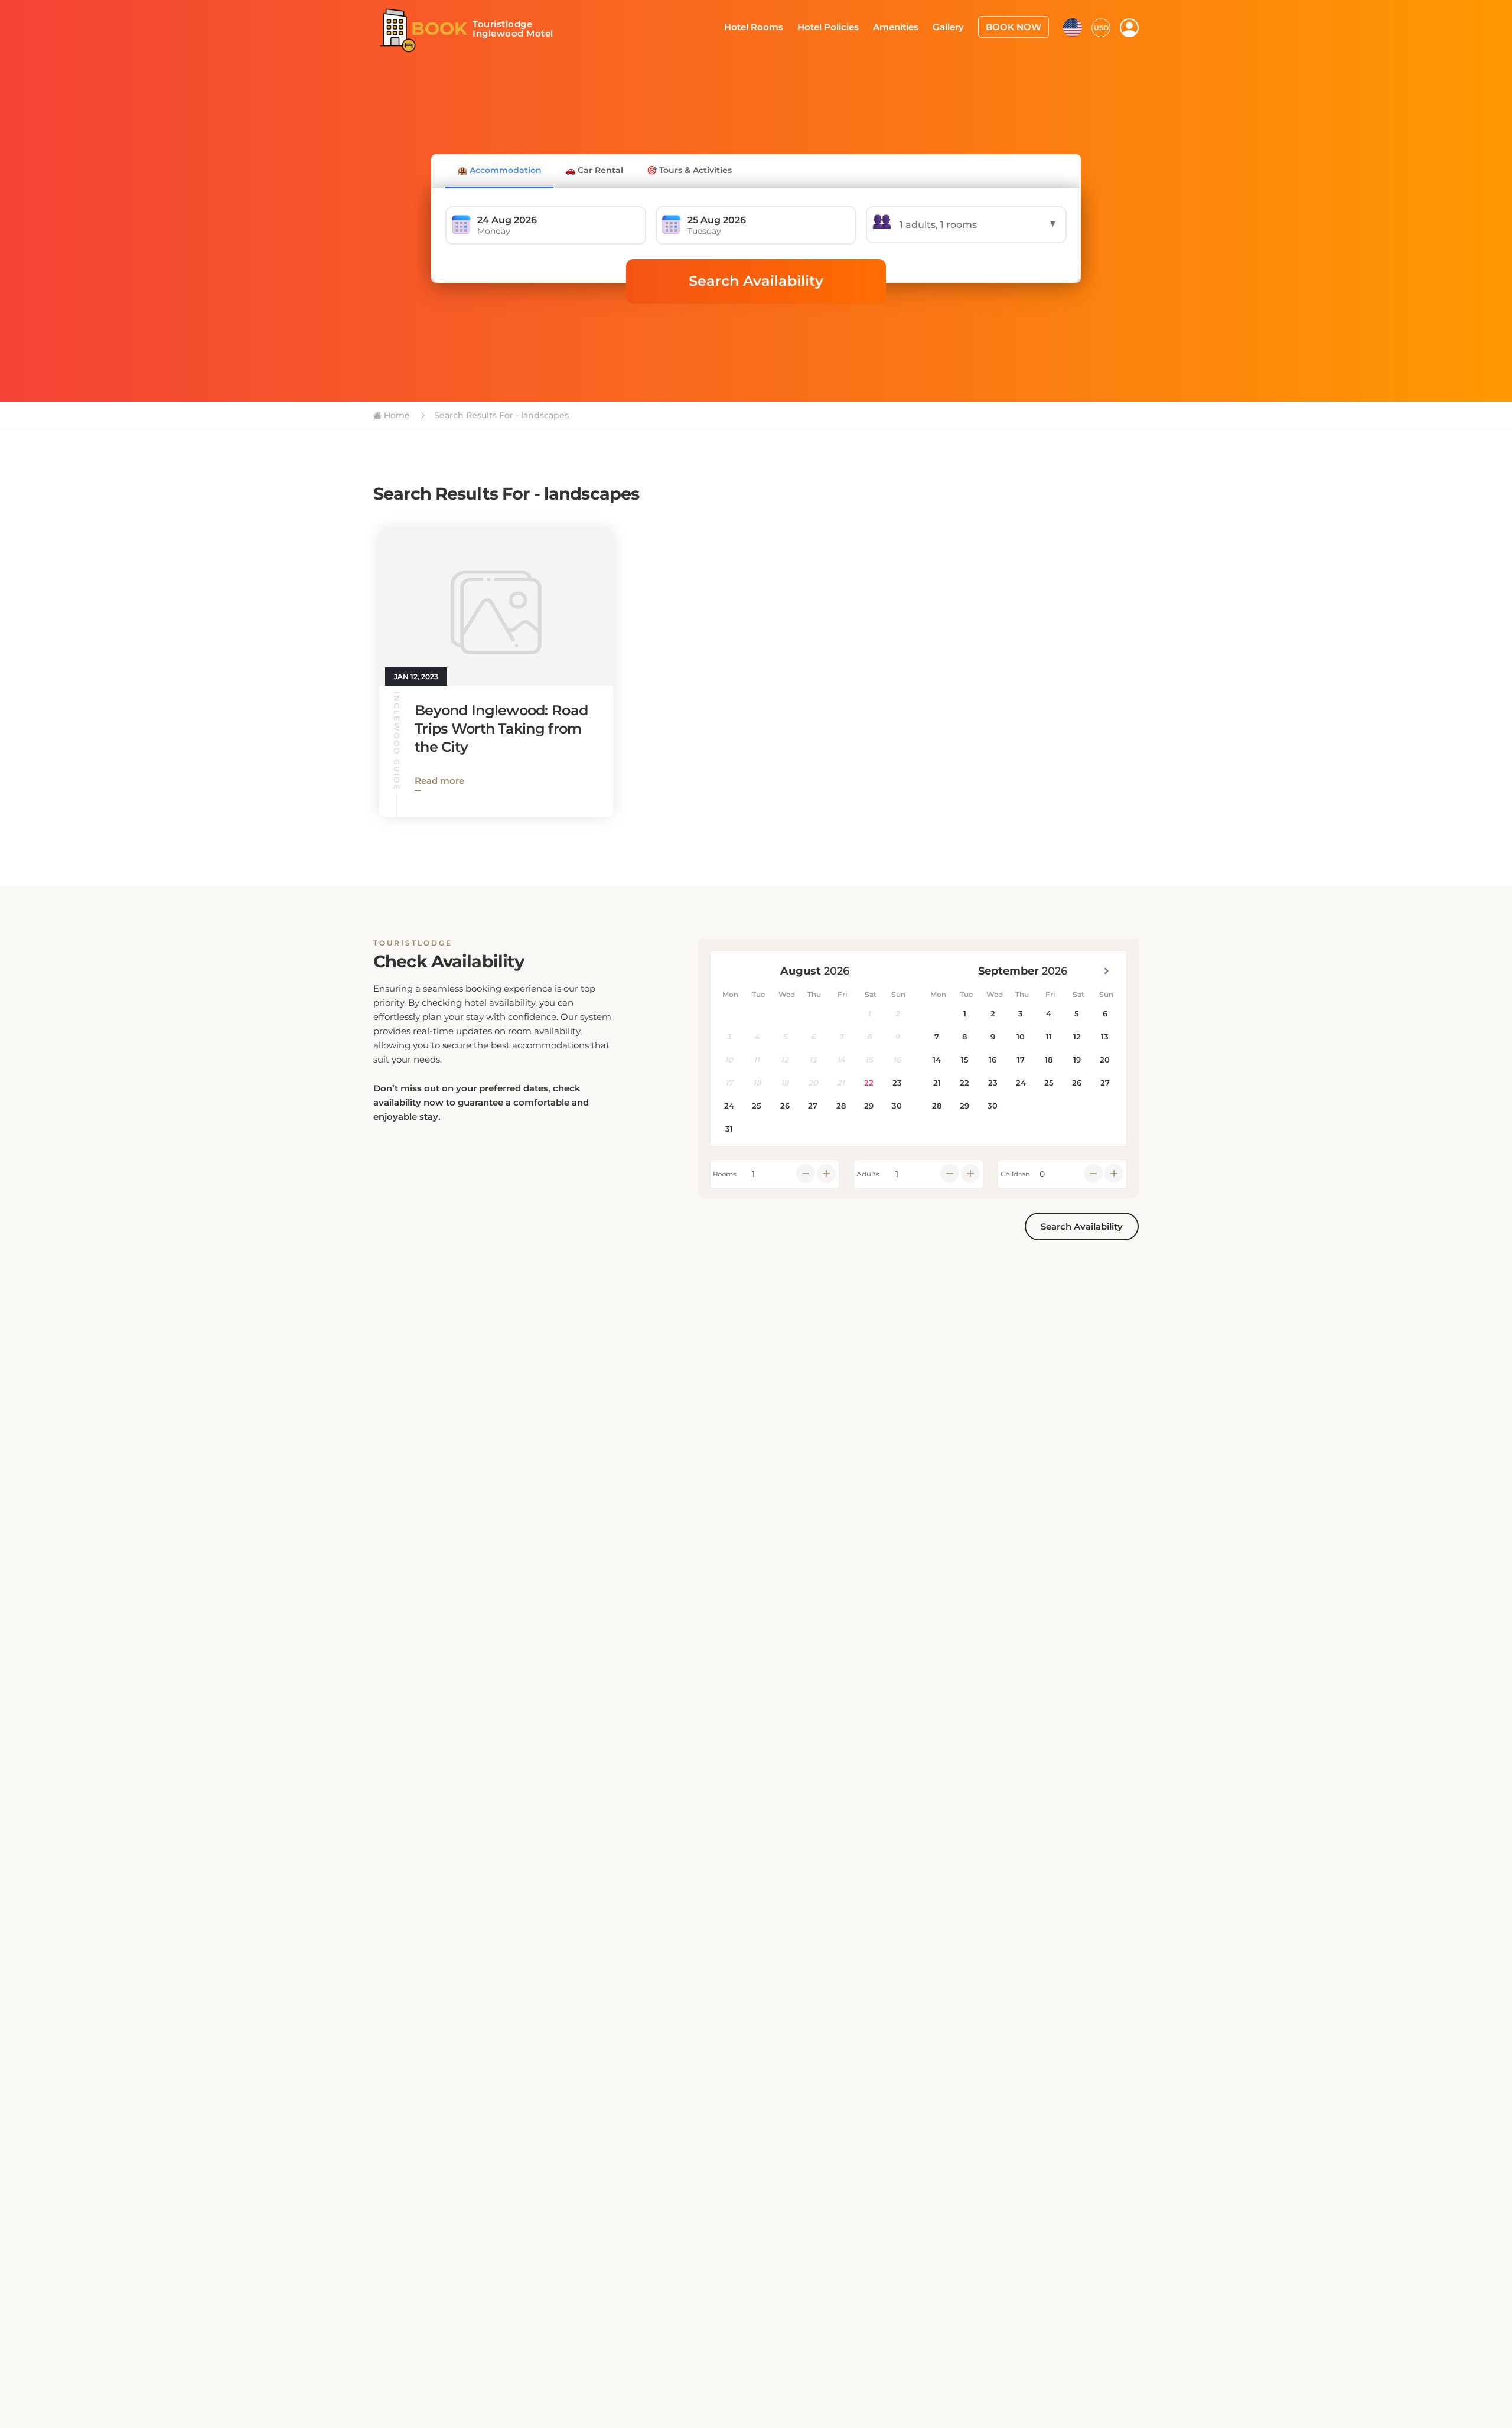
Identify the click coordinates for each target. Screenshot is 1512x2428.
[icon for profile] (1129, 27)
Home (396, 415)
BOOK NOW (1017, 26)
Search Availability (756, 281)
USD (1101, 27)
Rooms (725, 1174)
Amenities (907, 26)
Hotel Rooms (775, 26)
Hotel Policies (844, 26)
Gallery (956, 26)
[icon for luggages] (1073, 26)
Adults (868, 1174)
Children (1015, 1174)
